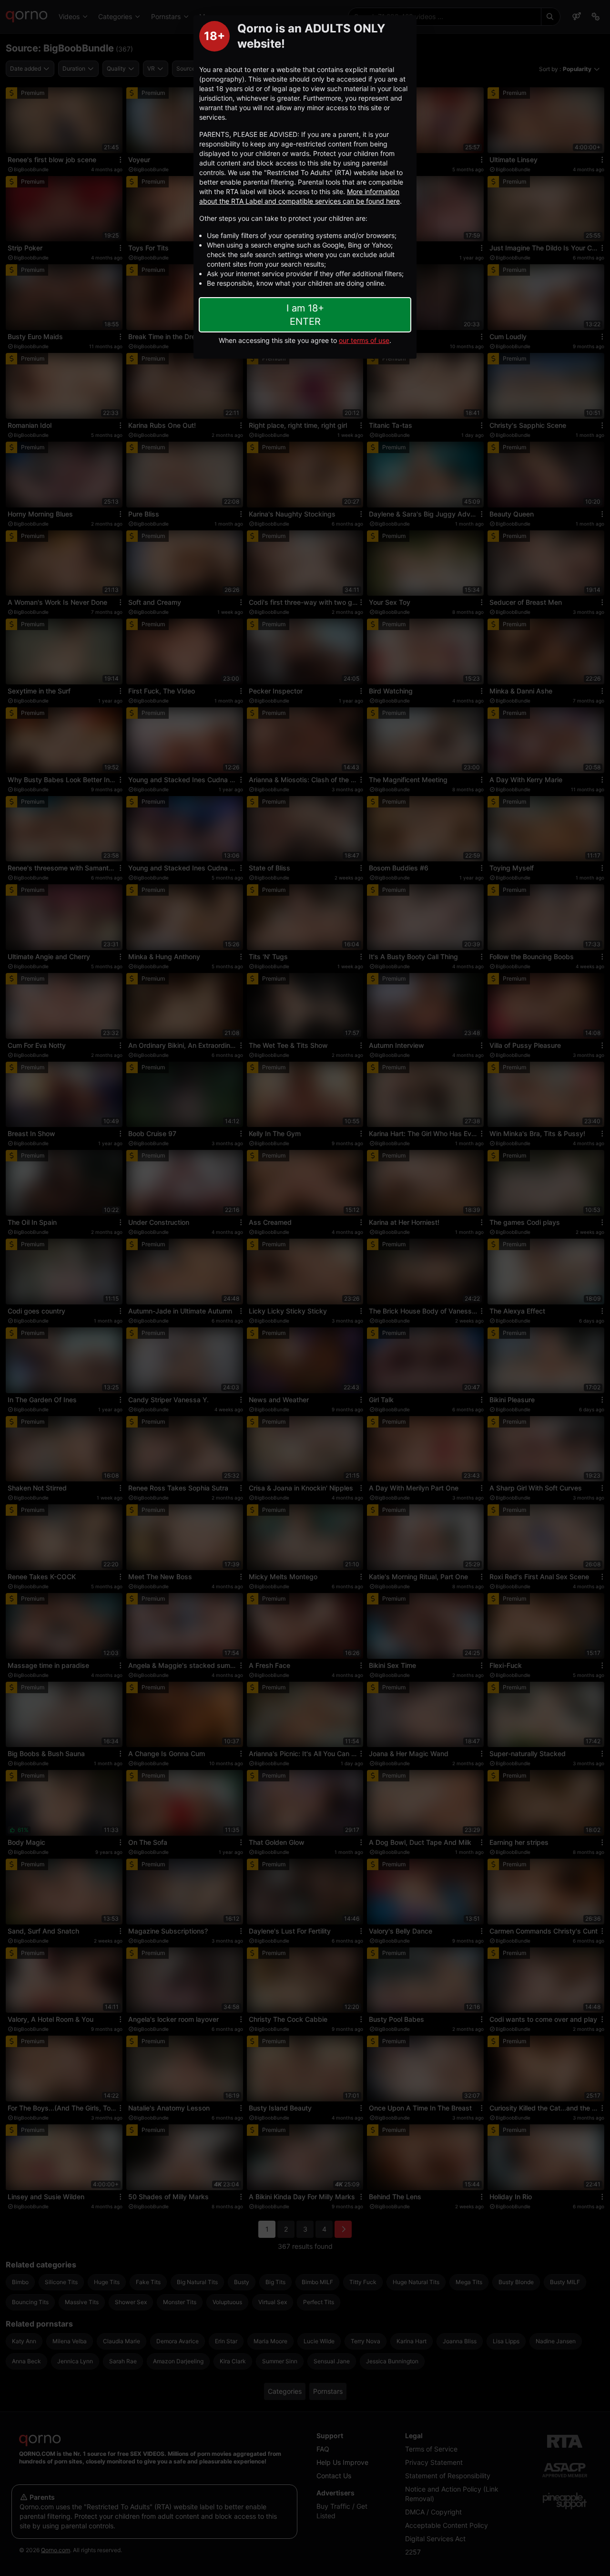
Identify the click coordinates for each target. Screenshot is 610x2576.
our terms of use (364, 340)
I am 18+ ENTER (305, 315)
